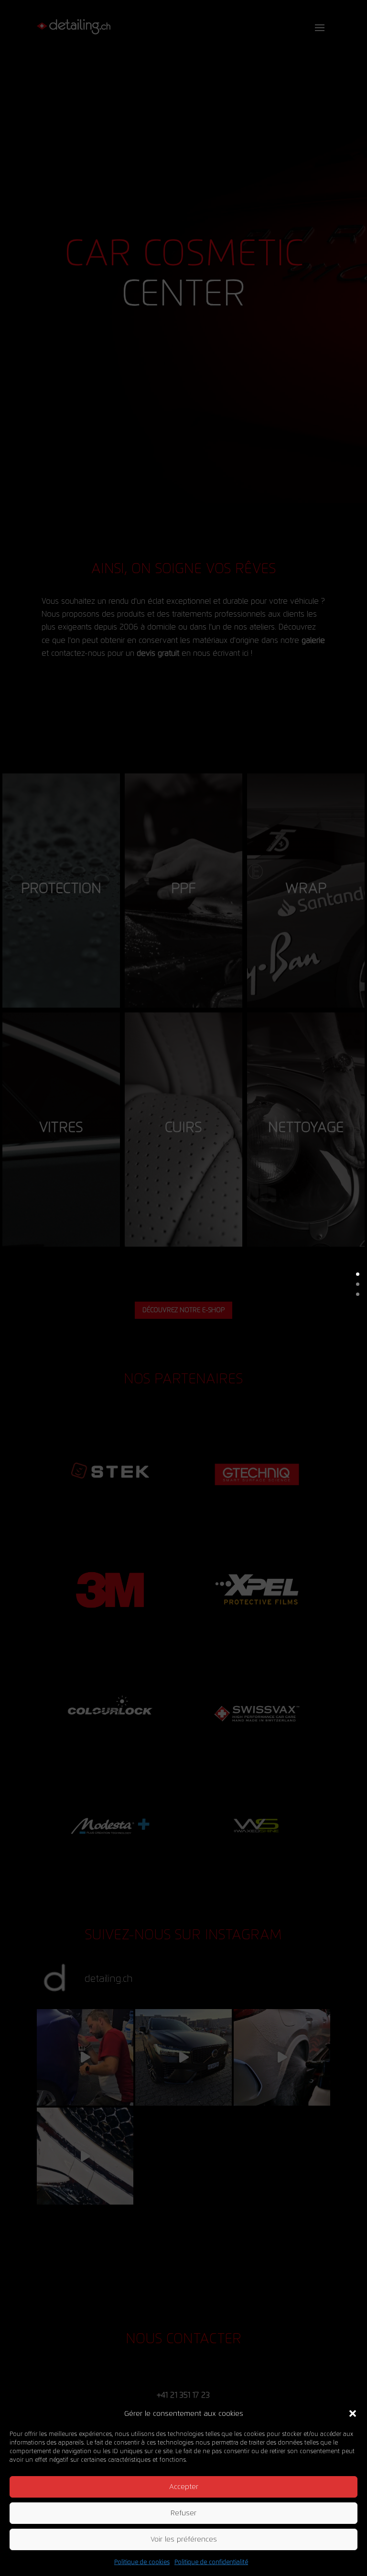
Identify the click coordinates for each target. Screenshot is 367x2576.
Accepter (184, 2487)
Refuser (183, 2513)
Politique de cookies (142, 2562)
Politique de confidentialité (211, 2562)
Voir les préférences (184, 2539)
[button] (353, 2413)
